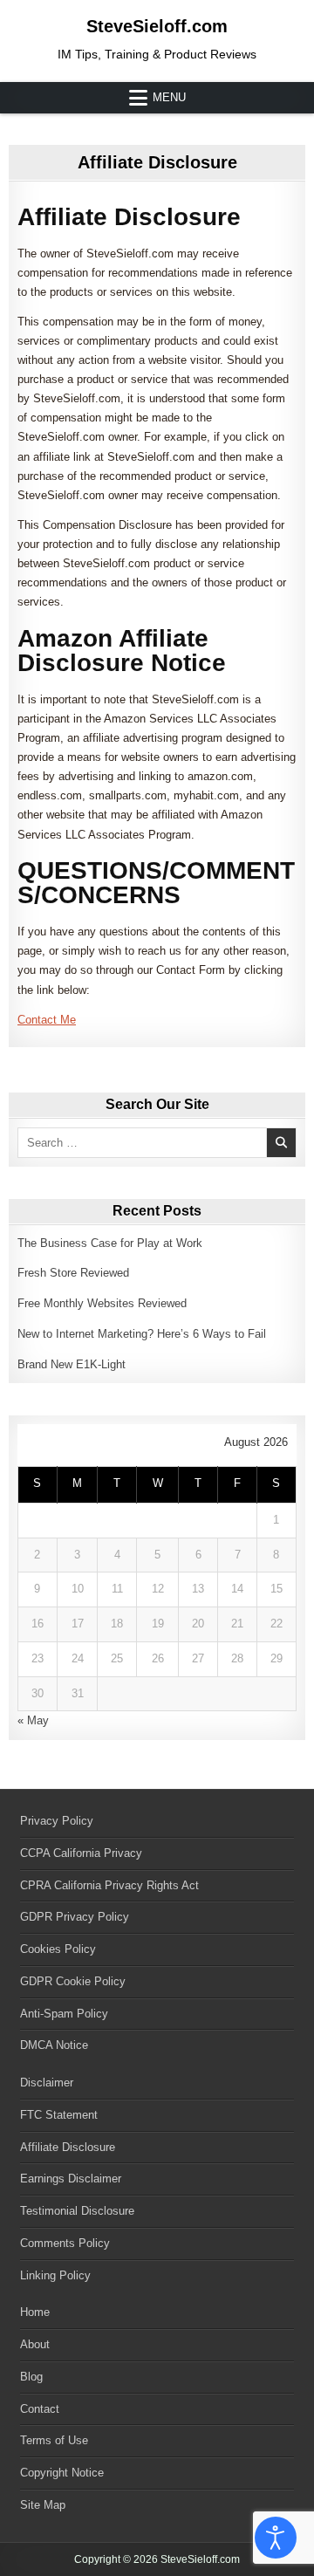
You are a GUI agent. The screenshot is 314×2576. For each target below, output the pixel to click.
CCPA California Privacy (81, 1853)
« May (33, 1720)
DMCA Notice (54, 2045)
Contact (40, 2409)
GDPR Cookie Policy (73, 1981)
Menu (169, 97)
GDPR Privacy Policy (75, 1917)
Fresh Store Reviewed (73, 1273)
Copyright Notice (62, 2473)
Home (35, 2312)
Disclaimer (47, 2083)
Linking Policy (55, 2275)
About (35, 2344)
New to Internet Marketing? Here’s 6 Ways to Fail (142, 1334)
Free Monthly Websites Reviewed (102, 1303)
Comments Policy (65, 2243)
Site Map (43, 2505)
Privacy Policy (57, 1821)
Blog (31, 2377)
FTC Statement (59, 2115)
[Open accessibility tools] (276, 2538)
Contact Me (47, 1020)
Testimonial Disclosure (77, 2211)
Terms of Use (54, 2440)
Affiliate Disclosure (157, 162)
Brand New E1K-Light (72, 1364)
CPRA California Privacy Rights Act (109, 1885)
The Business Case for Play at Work (110, 1243)
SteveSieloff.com (157, 26)
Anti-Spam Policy (64, 2014)
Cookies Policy (58, 1949)
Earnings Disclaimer (71, 2179)
